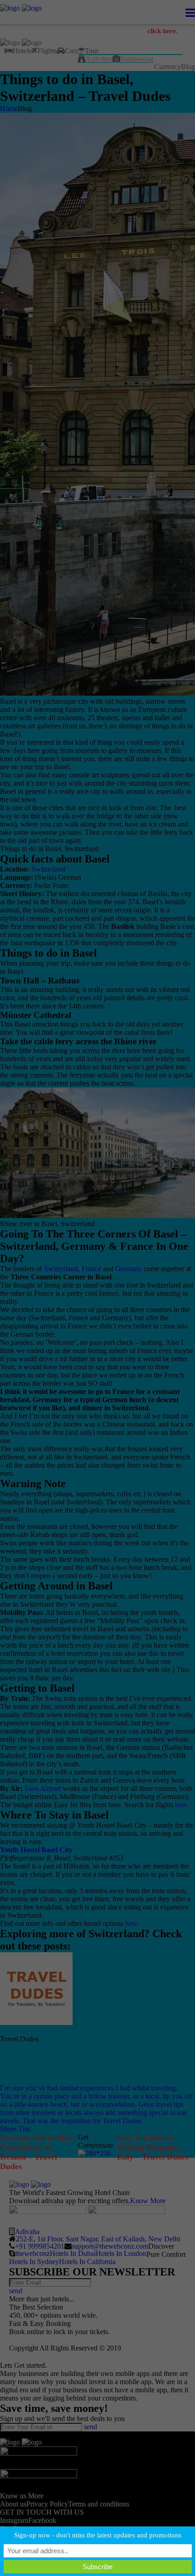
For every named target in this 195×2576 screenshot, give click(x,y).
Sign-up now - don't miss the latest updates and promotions (98, 2535)
